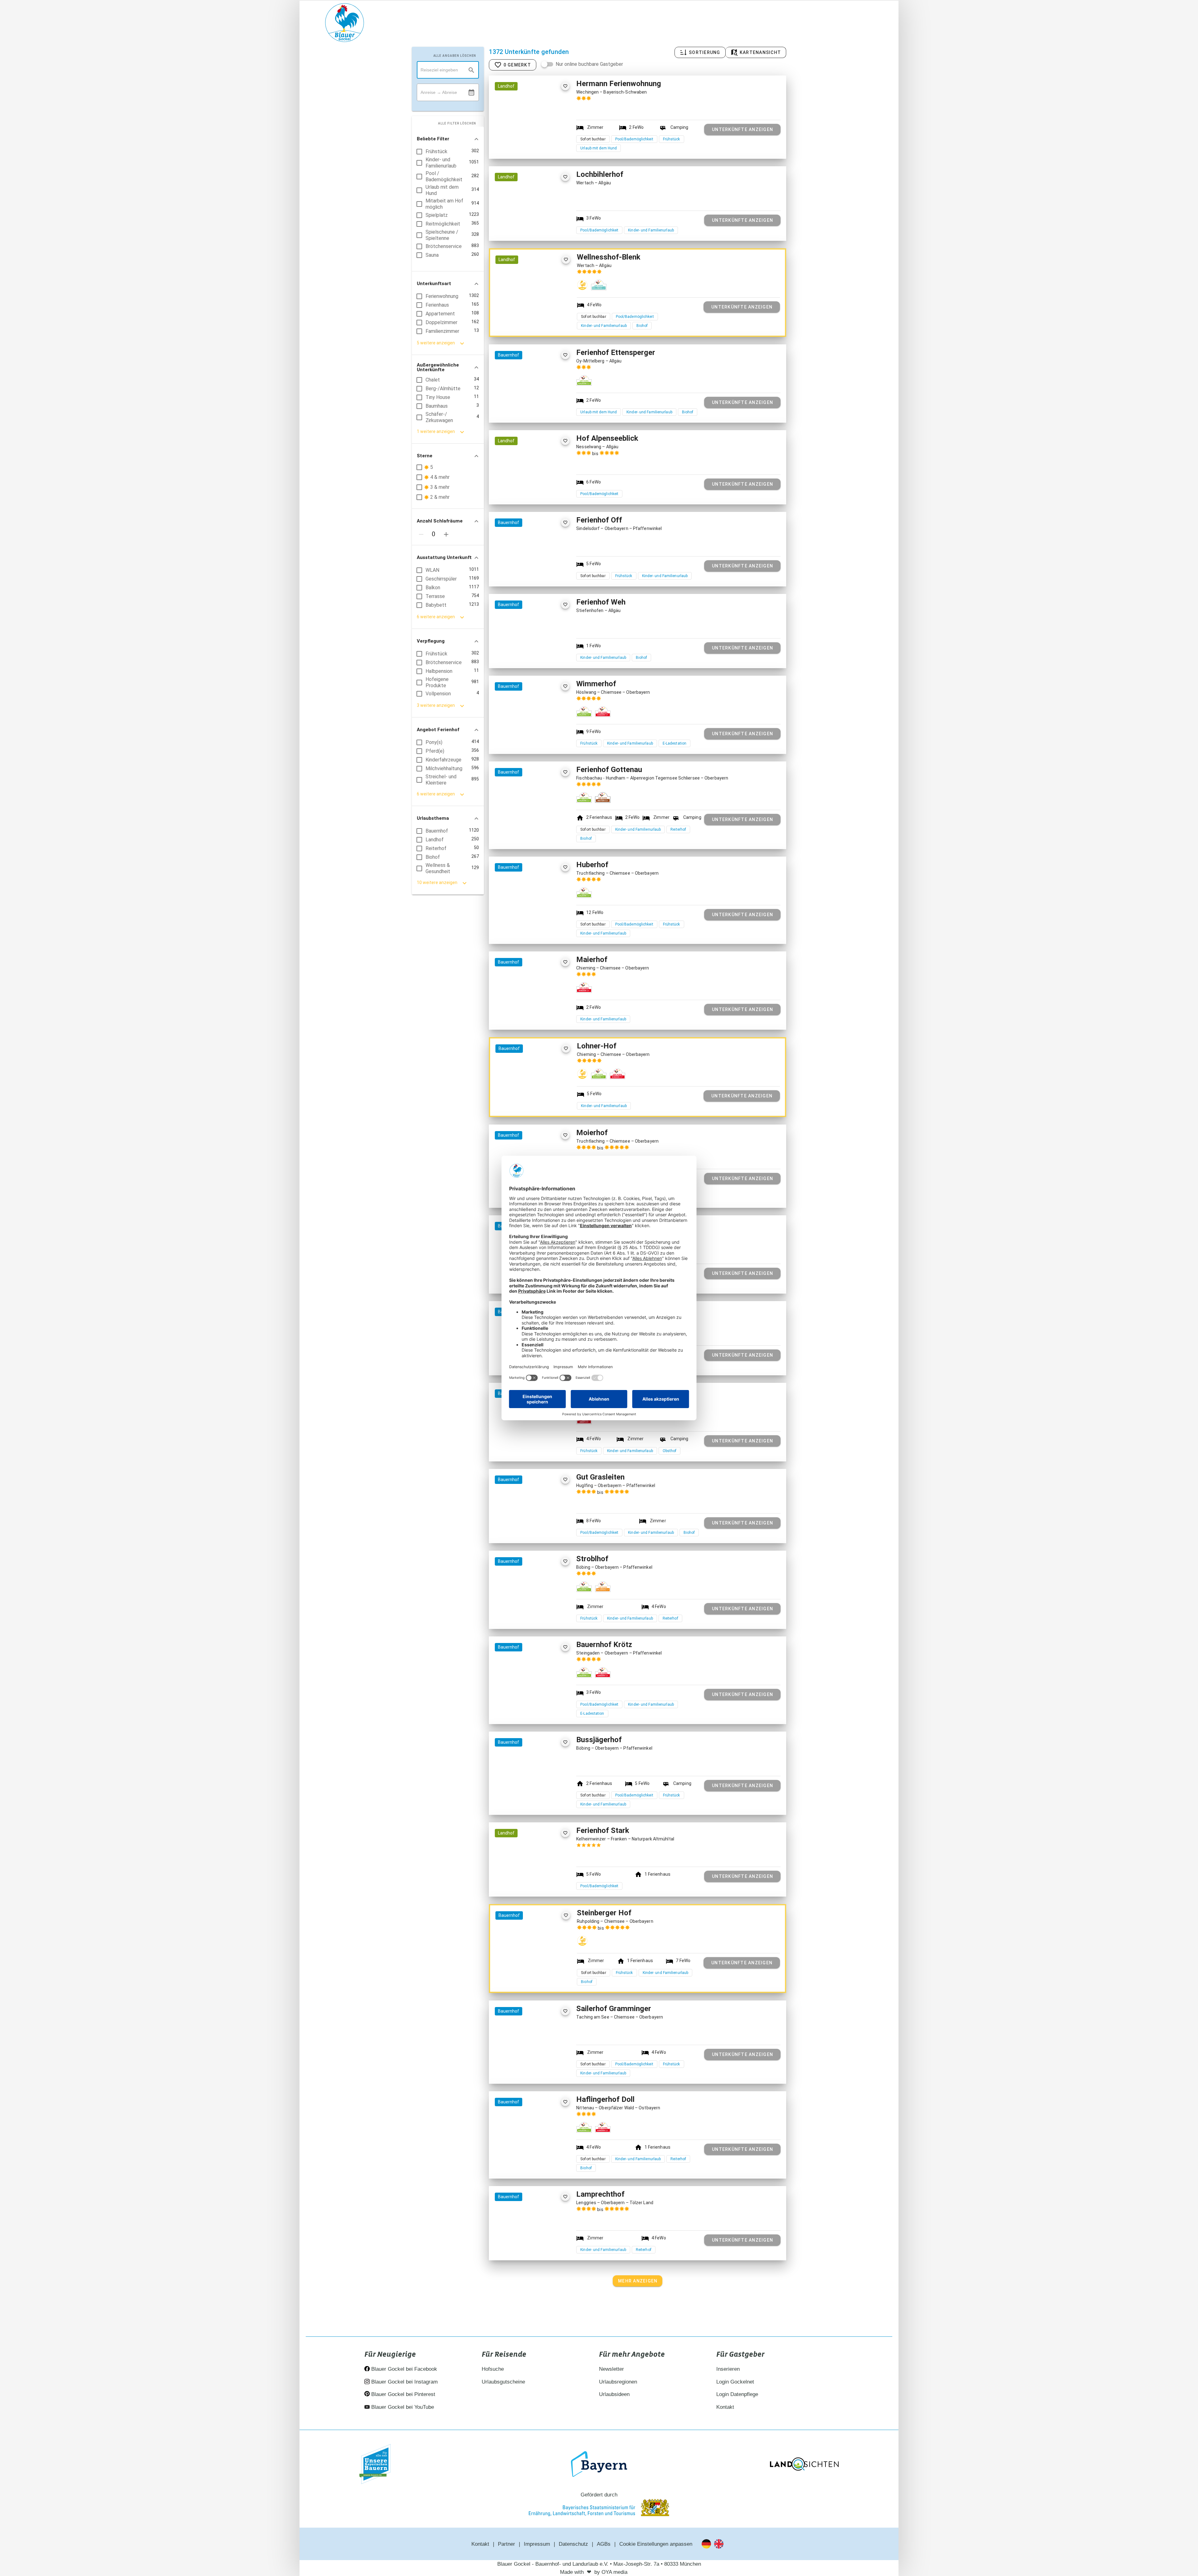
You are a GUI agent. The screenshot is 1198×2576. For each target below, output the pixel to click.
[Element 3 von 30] (533, 308)
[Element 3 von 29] (532, 2150)
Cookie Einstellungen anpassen (656, 2544)
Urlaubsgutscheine (503, 2382)
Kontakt (725, 2407)
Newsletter (611, 2369)
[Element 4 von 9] (539, 1011)
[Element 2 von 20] (526, 821)
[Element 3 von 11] (532, 2245)
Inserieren (728, 2369)
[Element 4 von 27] (539, 225)
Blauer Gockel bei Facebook (403, 2369)
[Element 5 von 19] (546, 1097)
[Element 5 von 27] (546, 225)
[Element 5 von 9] (546, 1011)
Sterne (425, 456)
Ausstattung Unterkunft (444, 557)
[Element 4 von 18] (539, 653)
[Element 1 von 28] (519, 135)
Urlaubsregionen (618, 2382)
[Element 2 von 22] (526, 2060)
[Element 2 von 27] (526, 225)
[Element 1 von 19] (520, 1097)
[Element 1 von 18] (519, 653)
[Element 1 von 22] (519, 2060)
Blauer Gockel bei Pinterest (402, 2394)
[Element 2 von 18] (526, 653)
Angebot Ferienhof (438, 730)
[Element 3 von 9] (532, 1011)
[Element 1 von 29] (519, 2150)
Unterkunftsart (434, 284)
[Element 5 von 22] (546, 2060)
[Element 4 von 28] (539, 135)
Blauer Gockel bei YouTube (402, 2407)
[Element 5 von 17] (546, 735)
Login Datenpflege (737, 2394)
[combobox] (448, 70)
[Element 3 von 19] (533, 1097)
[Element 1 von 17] (519, 735)
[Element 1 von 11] (519, 2245)
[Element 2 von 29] (526, 2150)
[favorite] (565, 86)
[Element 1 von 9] (519, 1011)
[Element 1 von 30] (520, 308)
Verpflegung (431, 641)
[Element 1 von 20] (519, 821)
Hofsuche (493, 2369)
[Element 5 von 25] (546, 403)
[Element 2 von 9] (526, 1011)
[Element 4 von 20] (539, 821)
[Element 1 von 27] (519, 225)
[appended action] (471, 93)
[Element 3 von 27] (532, 225)
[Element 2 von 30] (526, 308)
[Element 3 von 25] (532, 403)
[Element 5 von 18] (546, 653)
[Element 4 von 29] (539, 2150)
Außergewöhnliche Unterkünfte (438, 367)
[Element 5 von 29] (546, 2150)
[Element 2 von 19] (526, 1097)
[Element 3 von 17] (532, 735)
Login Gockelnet (735, 2382)
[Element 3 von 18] (532, 653)
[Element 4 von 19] (540, 1097)
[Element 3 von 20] (532, 821)
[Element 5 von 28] (546, 135)
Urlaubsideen (614, 2394)
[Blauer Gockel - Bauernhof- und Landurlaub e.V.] (345, 24)
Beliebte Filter (433, 139)
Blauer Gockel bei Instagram (404, 2382)
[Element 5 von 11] (546, 2245)
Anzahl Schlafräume (440, 521)
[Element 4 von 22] (539, 2060)
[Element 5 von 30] (546, 308)
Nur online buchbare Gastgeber (589, 64)
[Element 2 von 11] (526, 2245)
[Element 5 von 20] (546, 821)
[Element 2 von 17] (526, 735)
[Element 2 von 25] (526, 403)
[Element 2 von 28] (526, 135)
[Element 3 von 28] (532, 135)
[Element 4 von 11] (539, 2245)
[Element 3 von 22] (532, 2060)
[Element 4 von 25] (539, 403)
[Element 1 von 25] (519, 403)
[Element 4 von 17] (539, 735)
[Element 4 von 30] (540, 308)
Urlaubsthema (433, 818)
